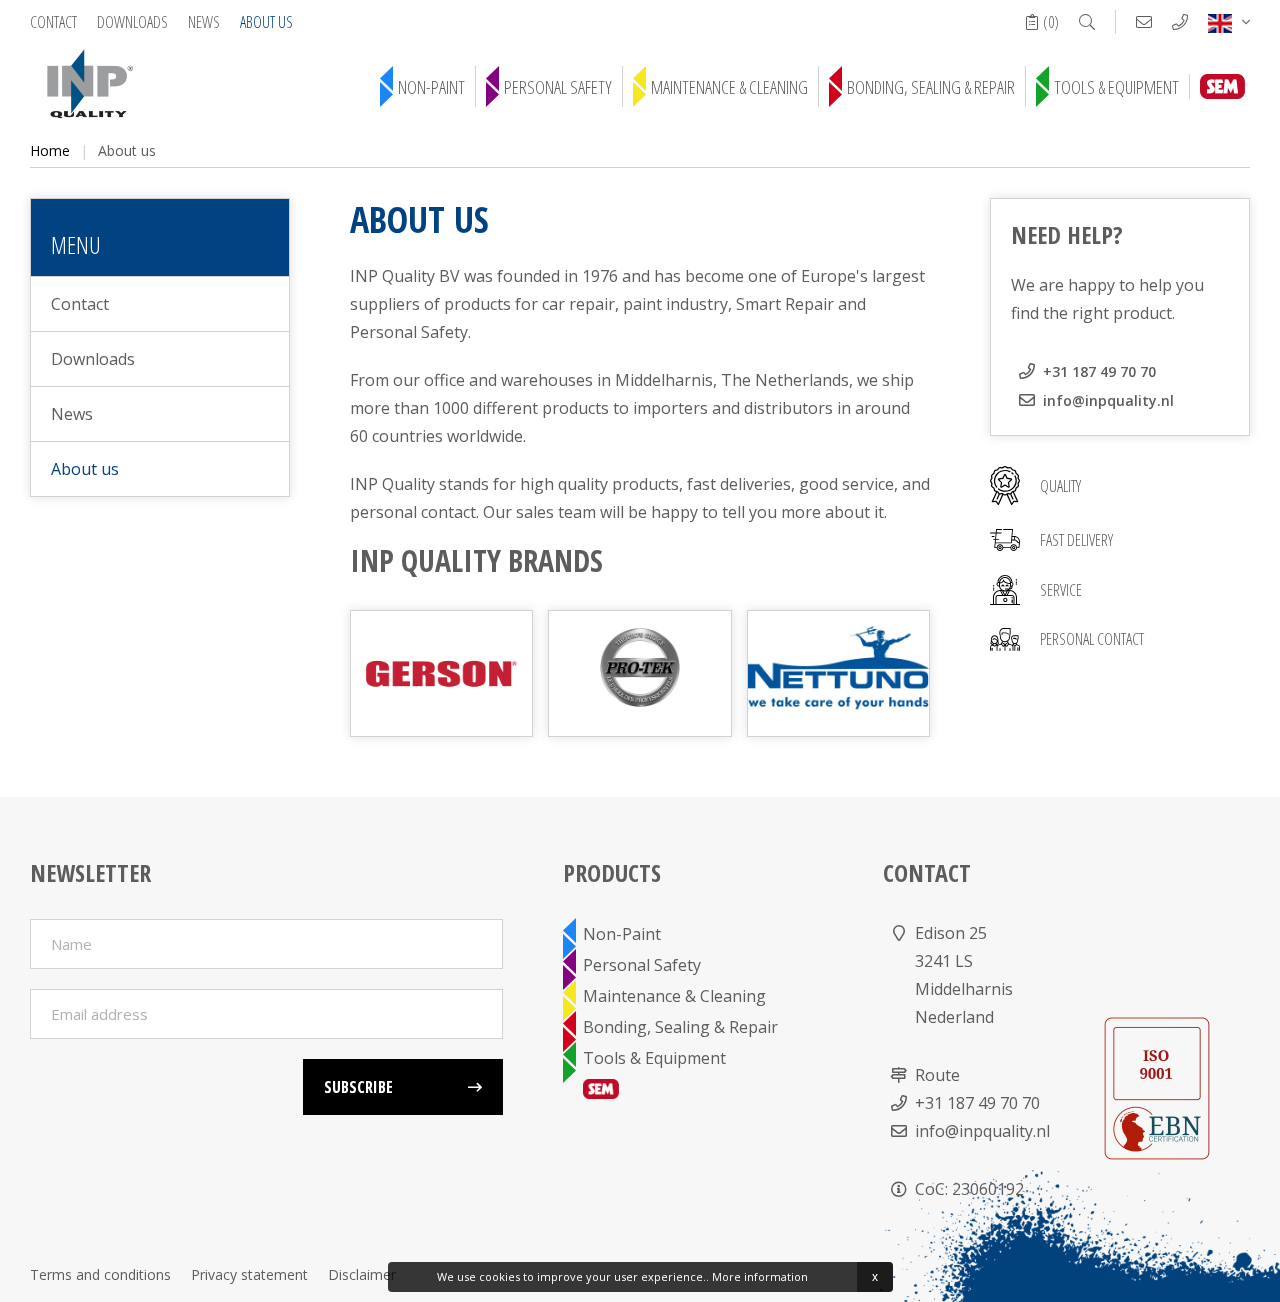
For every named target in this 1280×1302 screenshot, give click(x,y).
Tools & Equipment (1116, 87)
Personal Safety (558, 87)
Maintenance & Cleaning (729, 87)
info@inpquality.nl (1108, 400)
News (204, 22)
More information (760, 1276)
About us (266, 22)
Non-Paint (431, 87)
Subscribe (358, 1087)
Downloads (132, 22)
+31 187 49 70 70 (1099, 371)
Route (937, 1075)
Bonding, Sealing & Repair (931, 87)
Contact (53, 22)
